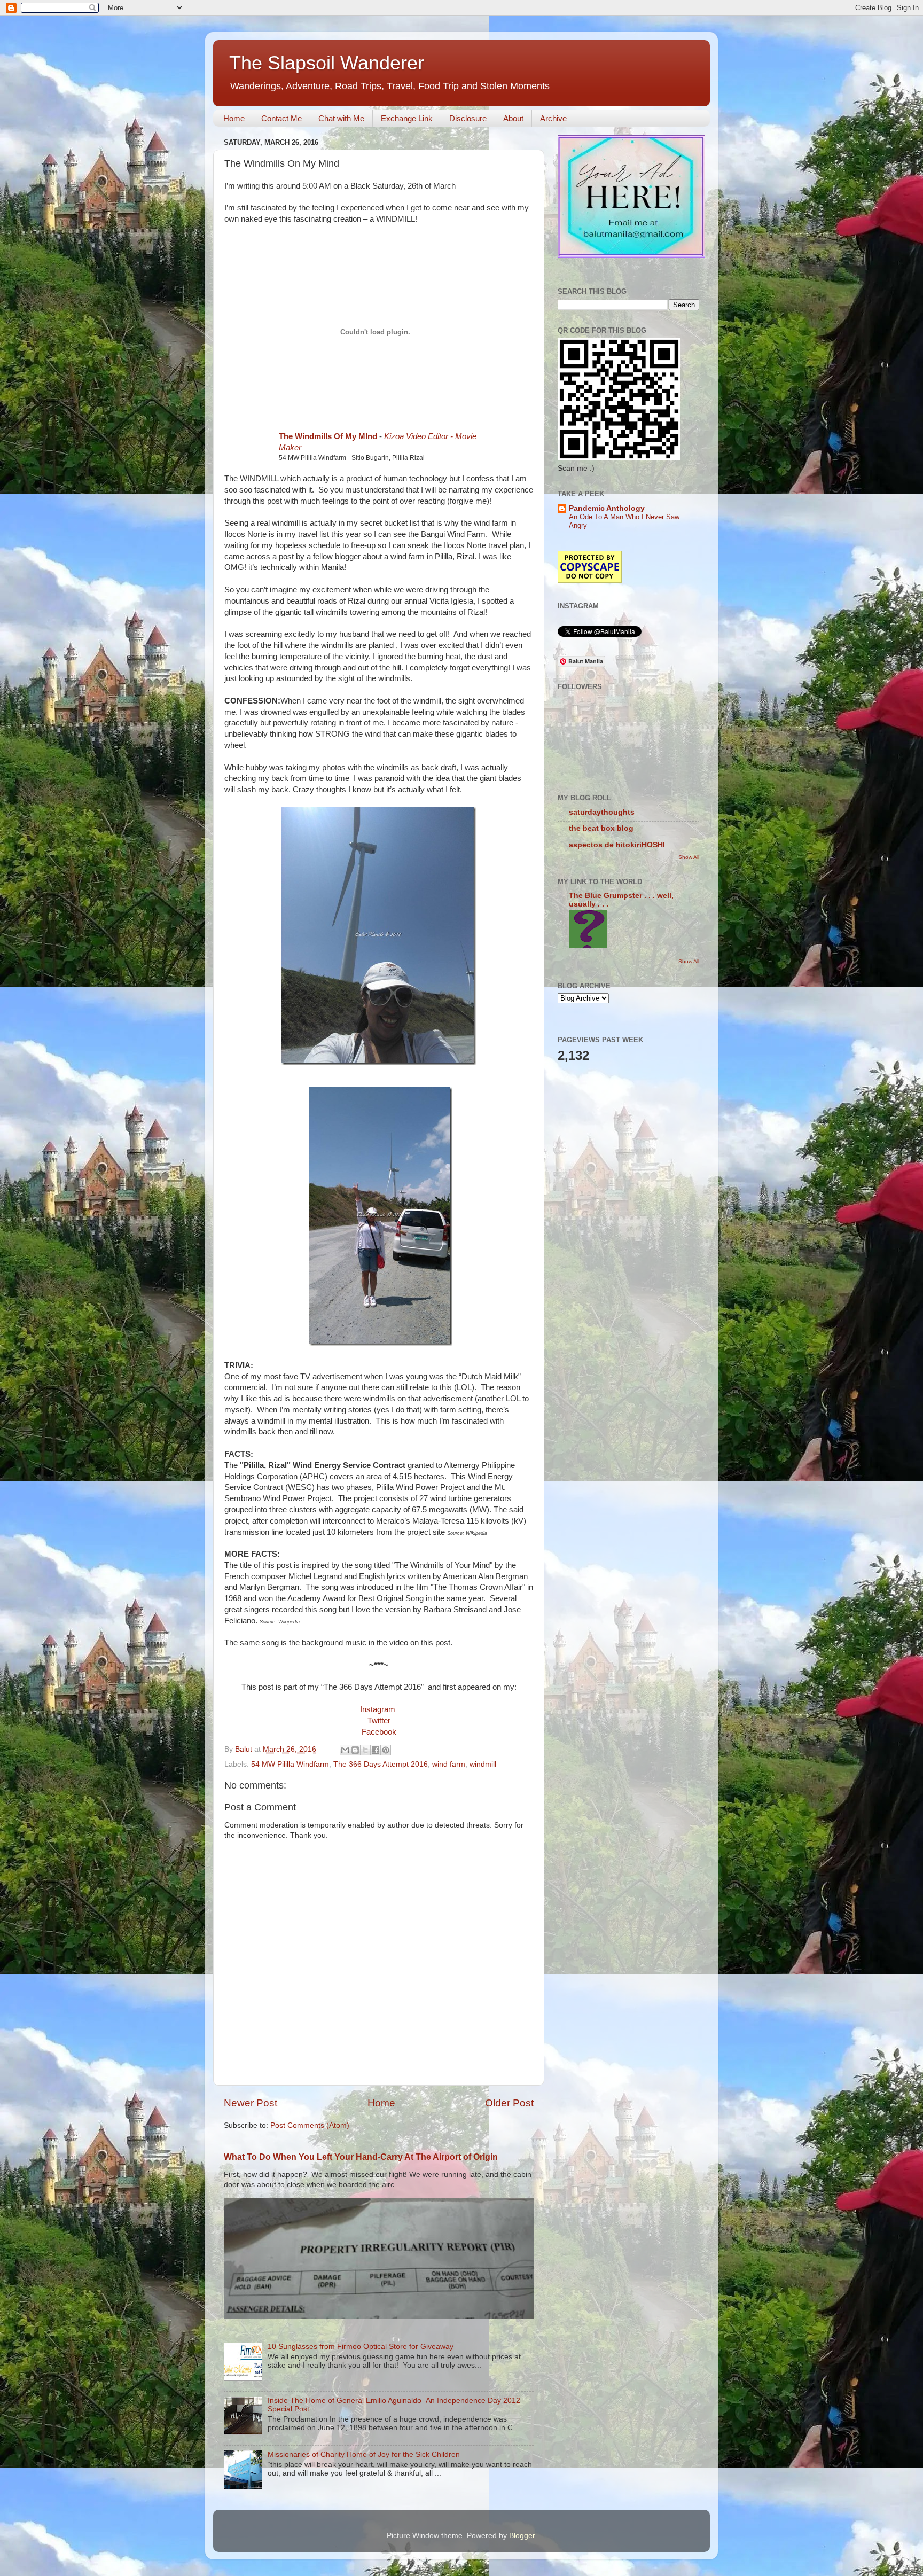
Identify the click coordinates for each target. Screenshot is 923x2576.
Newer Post (251, 2103)
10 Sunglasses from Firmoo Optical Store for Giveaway (361, 2347)
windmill (483, 1764)
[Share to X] (365, 1750)
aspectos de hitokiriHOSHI (617, 845)
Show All (689, 857)
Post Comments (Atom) (310, 2125)
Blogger (522, 2536)
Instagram (378, 1709)
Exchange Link (407, 118)
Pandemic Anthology (607, 508)
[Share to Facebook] (376, 1750)
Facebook (379, 1732)
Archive (553, 118)
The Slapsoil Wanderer (327, 63)
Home (234, 118)
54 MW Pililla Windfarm (290, 1764)
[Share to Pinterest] (386, 1750)
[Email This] (345, 1750)
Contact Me (281, 118)
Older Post (509, 2103)
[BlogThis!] (355, 1750)
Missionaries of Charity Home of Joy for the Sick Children (364, 2454)
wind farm (449, 1764)
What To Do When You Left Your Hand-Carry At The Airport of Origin (361, 2157)
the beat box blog (601, 828)
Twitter (379, 1721)
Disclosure (468, 118)
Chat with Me (341, 118)
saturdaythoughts (602, 812)
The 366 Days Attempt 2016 (381, 1764)
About (513, 118)
